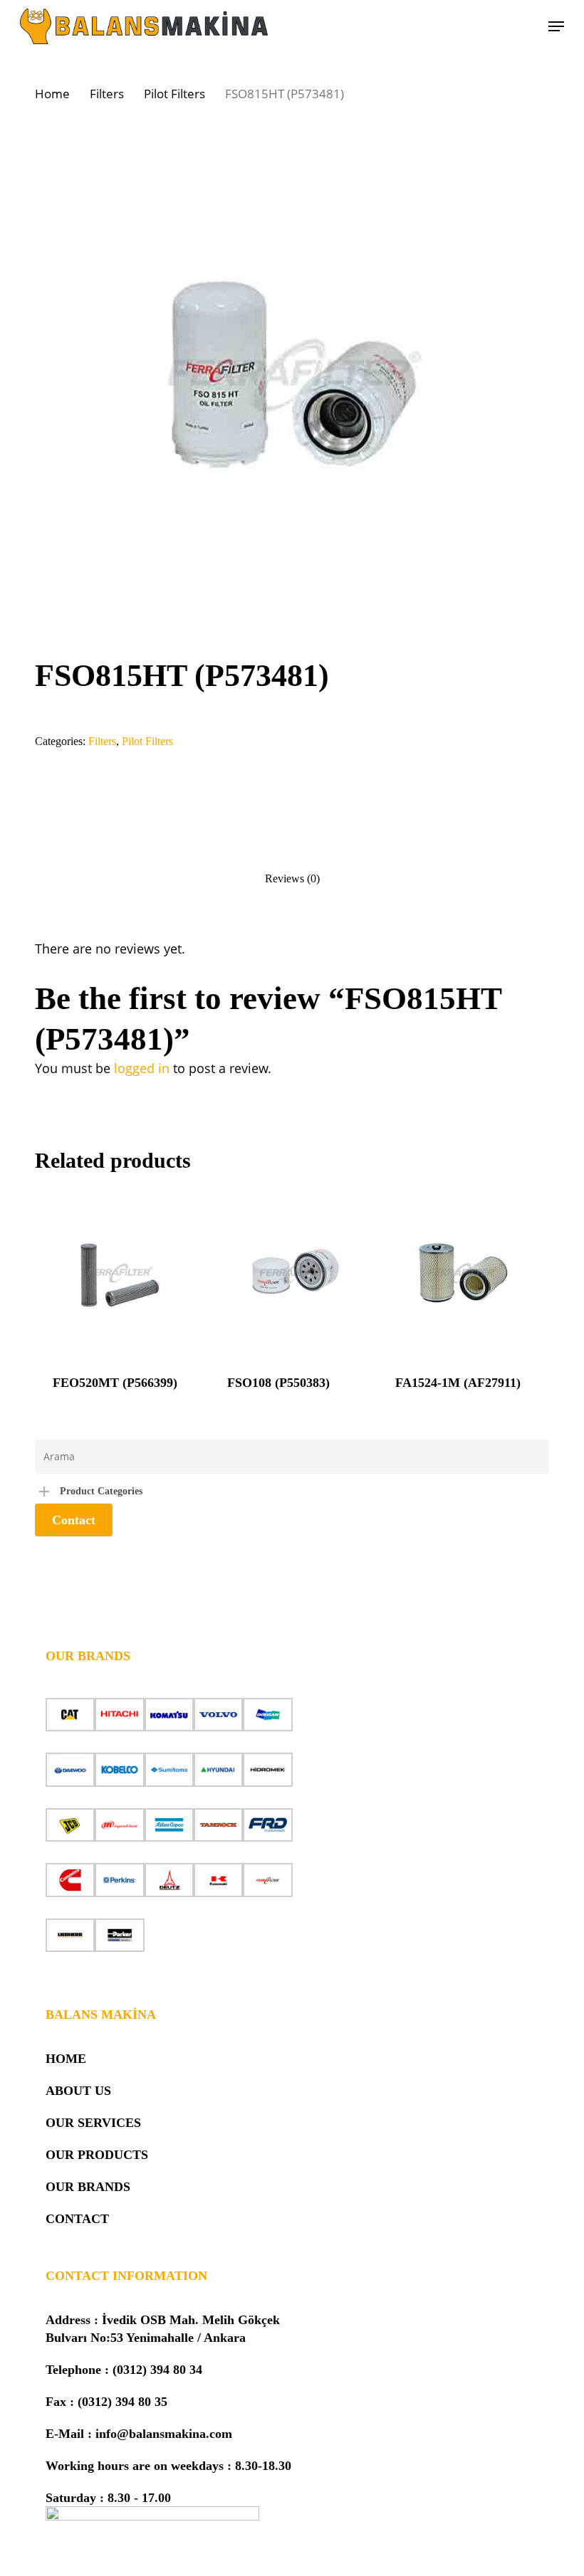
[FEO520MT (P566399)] (119, 1273)
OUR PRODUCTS (97, 2155)
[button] (556, 26)
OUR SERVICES (93, 2123)
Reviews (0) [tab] (292, 878)
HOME (66, 2059)
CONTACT (77, 2219)
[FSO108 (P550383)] (293, 1273)
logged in (142, 1068)
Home (52, 94)
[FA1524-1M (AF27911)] (462, 1273)
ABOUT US (78, 2091)
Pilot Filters (174, 94)
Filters (107, 94)
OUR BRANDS (88, 2187)
